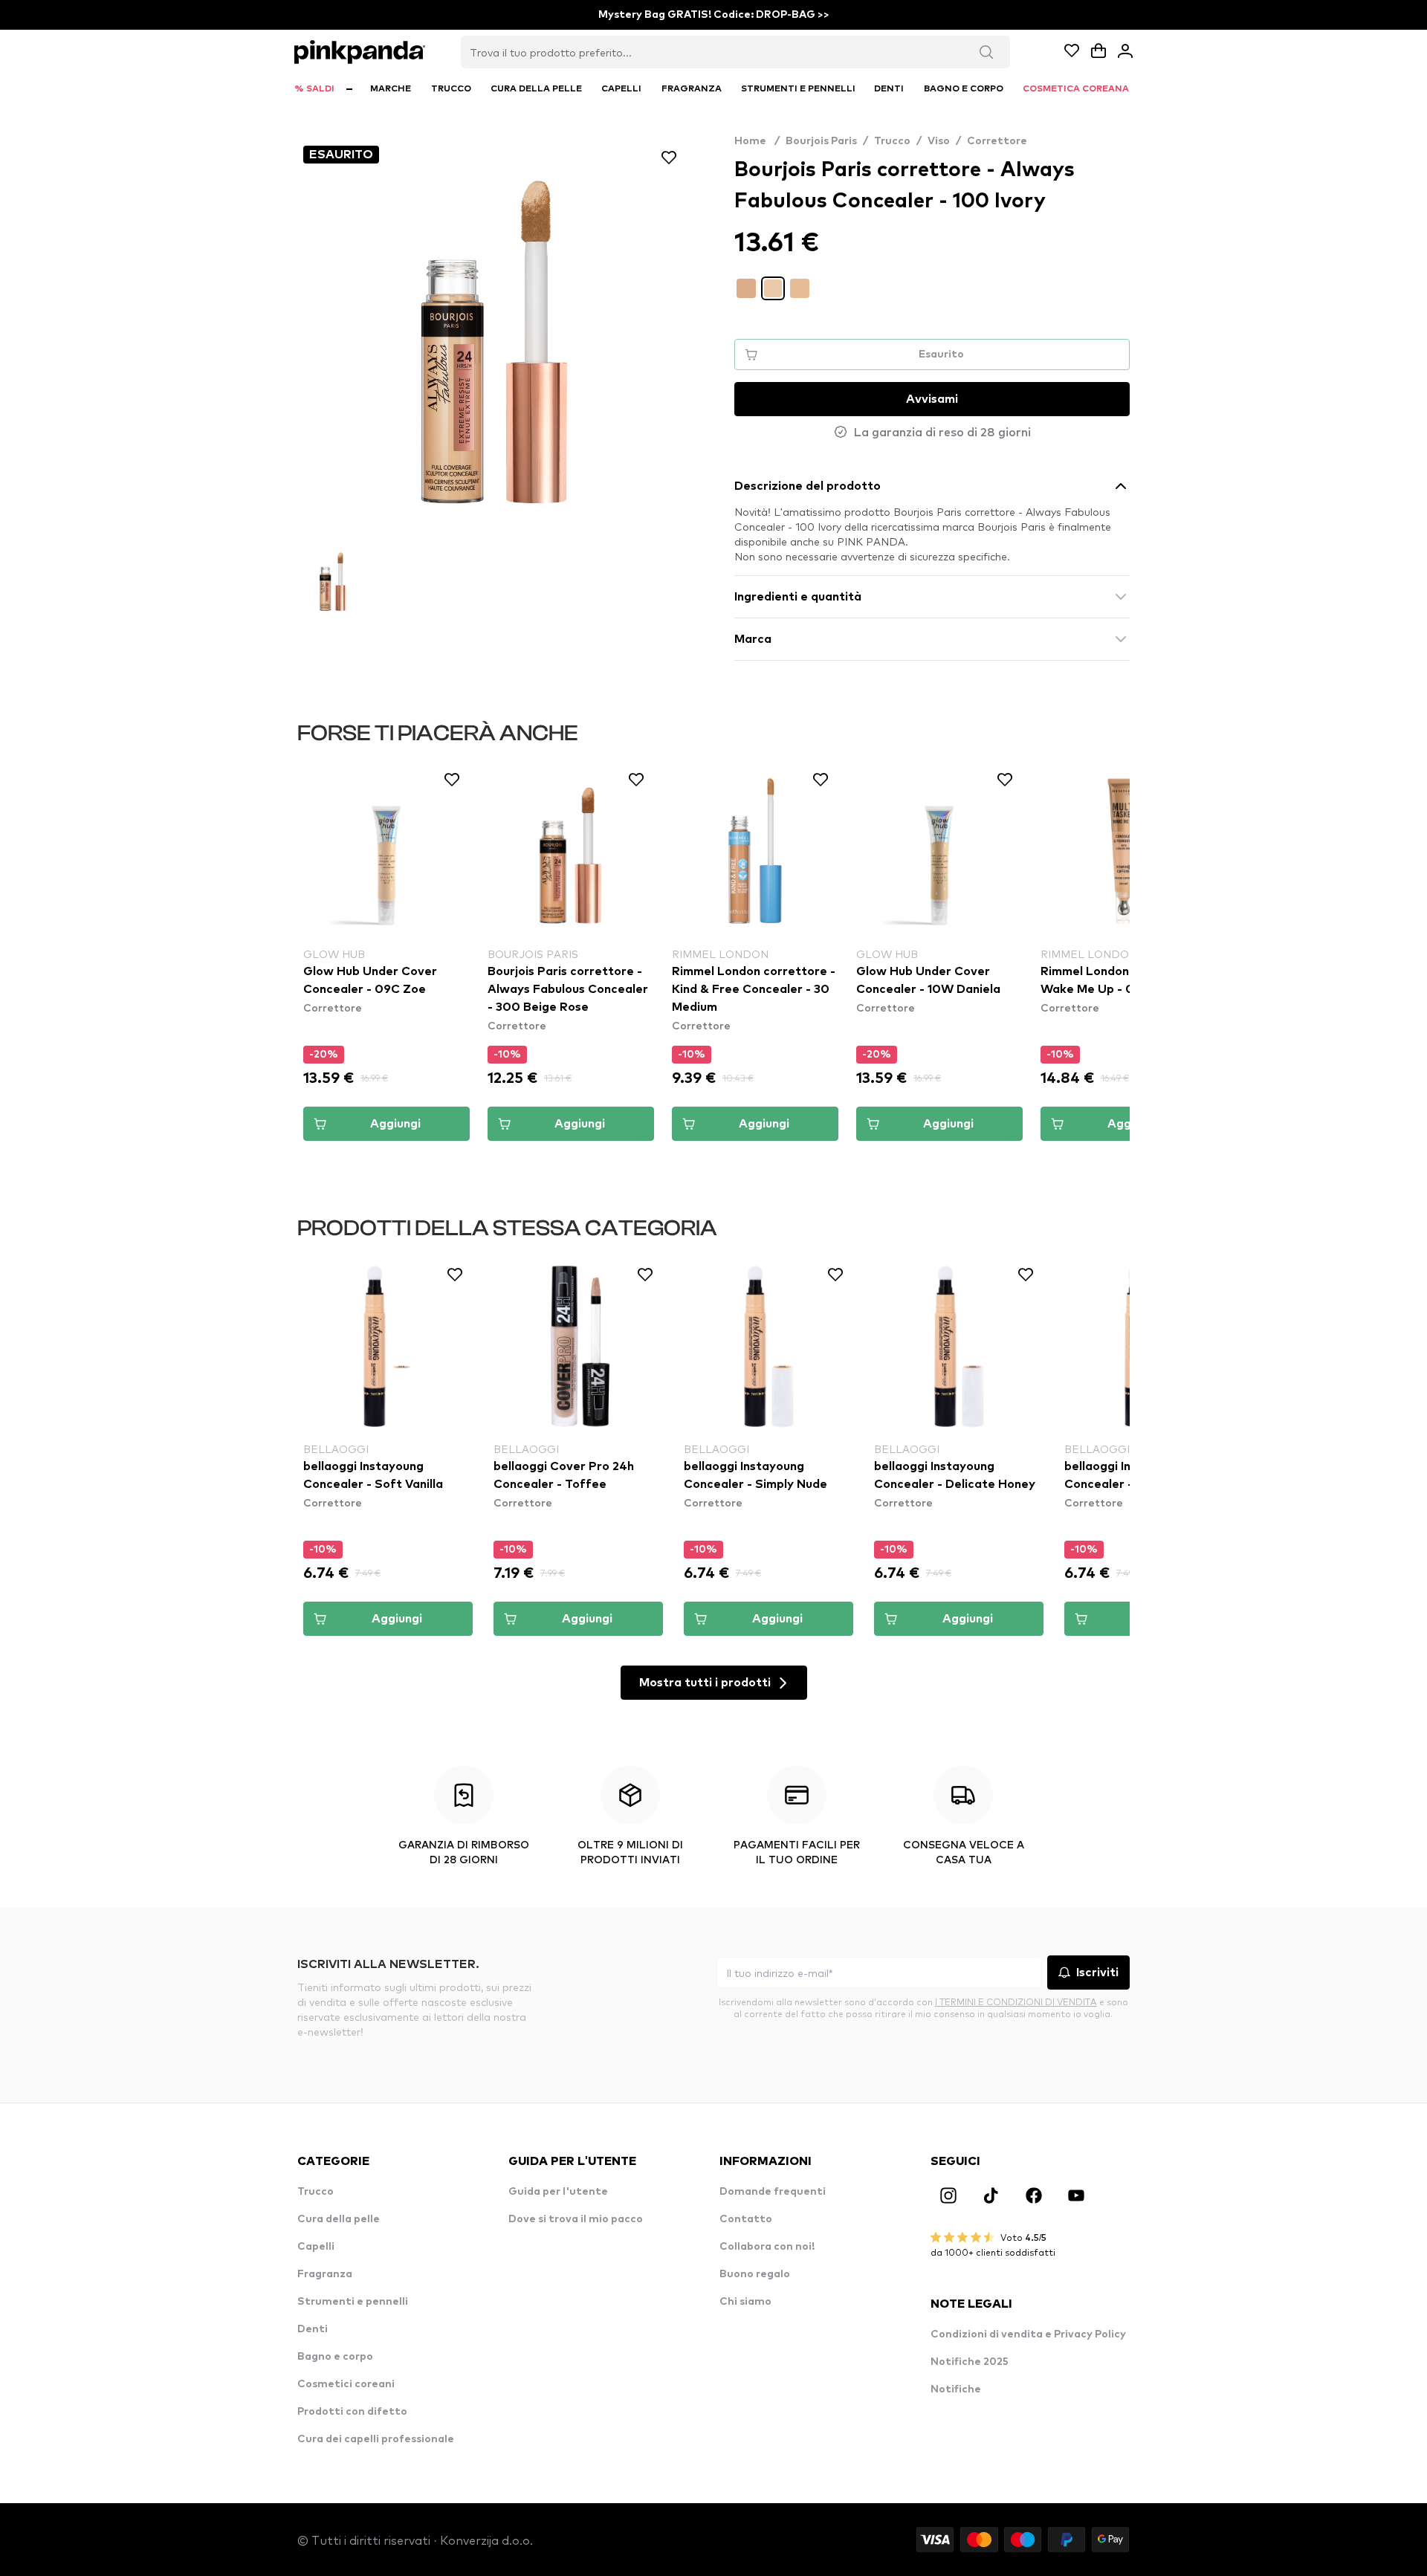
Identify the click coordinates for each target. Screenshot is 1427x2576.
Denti (313, 2329)
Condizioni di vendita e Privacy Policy (1028, 2334)
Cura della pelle (339, 2219)
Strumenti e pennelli (353, 2302)
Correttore (997, 141)
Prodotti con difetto (352, 2412)
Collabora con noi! (767, 2247)
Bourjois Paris (821, 141)
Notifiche (956, 2389)
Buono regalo (755, 2274)
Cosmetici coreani (346, 2384)
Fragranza (325, 2274)
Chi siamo (745, 2302)
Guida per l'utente (558, 2192)
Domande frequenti (773, 2192)
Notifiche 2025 (970, 2362)
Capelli (316, 2247)
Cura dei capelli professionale (376, 2439)
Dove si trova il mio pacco (576, 2219)
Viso (939, 141)
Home (757, 141)
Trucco (892, 141)
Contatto (746, 2219)
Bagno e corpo (335, 2357)
